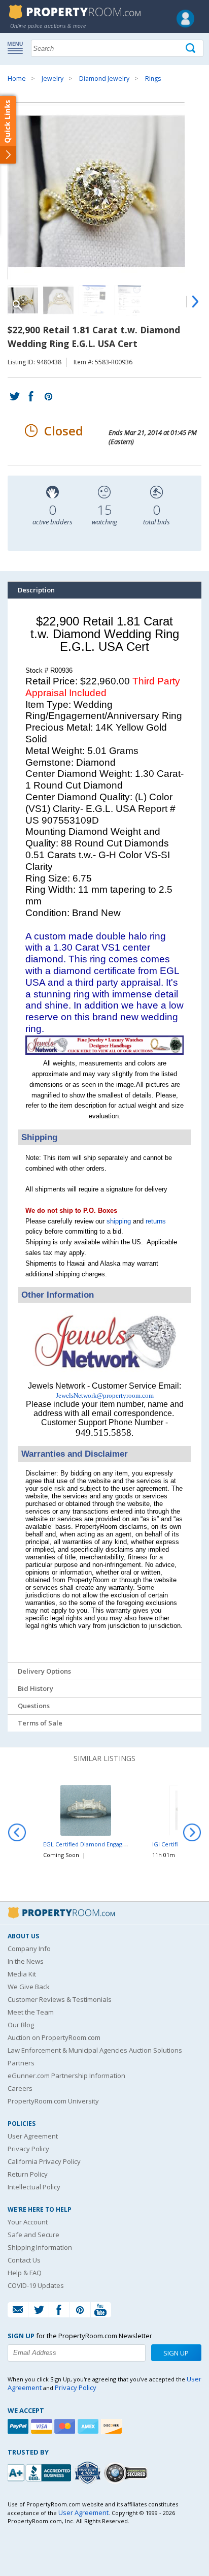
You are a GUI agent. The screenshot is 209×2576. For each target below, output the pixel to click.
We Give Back (29, 1987)
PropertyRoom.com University (53, 2101)
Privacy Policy (28, 2149)
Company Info (29, 1949)
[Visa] (43, 2426)
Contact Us (24, 2260)
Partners (21, 2063)
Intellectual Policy (34, 2187)
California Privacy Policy (44, 2161)
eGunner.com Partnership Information (66, 2076)
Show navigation (18, 47)
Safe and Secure (33, 2235)
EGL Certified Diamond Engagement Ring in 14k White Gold (123, 1844)
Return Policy (28, 2174)
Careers (20, 2088)
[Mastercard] (66, 2426)
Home (17, 78)
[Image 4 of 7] (129, 300)
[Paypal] (19, 2426)
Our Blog (21, 2025)
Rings (153, 78)
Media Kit (22, 1974)
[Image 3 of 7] (94, 300)
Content (10, 129)
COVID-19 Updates (36, 2285)
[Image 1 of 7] (104, 191)
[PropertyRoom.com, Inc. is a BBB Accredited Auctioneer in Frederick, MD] (41, 2472)
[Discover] (113, 2426)
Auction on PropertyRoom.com (54, 2037)
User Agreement (33, 2136)
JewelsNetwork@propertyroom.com (105, 1395)
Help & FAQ (25, 2273)
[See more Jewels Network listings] (104, 1053)
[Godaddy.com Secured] (127, 2473)
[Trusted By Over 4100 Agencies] (89, 2473)
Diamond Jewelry (104, 78)
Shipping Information (40, 2247)
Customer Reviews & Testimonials (60, 1999)
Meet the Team (31, 2012)
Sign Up (176, 2353)
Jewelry (53, 78)
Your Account (28, 2222)
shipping (119, 1221)
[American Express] (89, 2426)
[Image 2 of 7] (58, 300)
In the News (26, 1961)
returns (156, 1221)
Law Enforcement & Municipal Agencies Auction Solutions (95, 2050)
